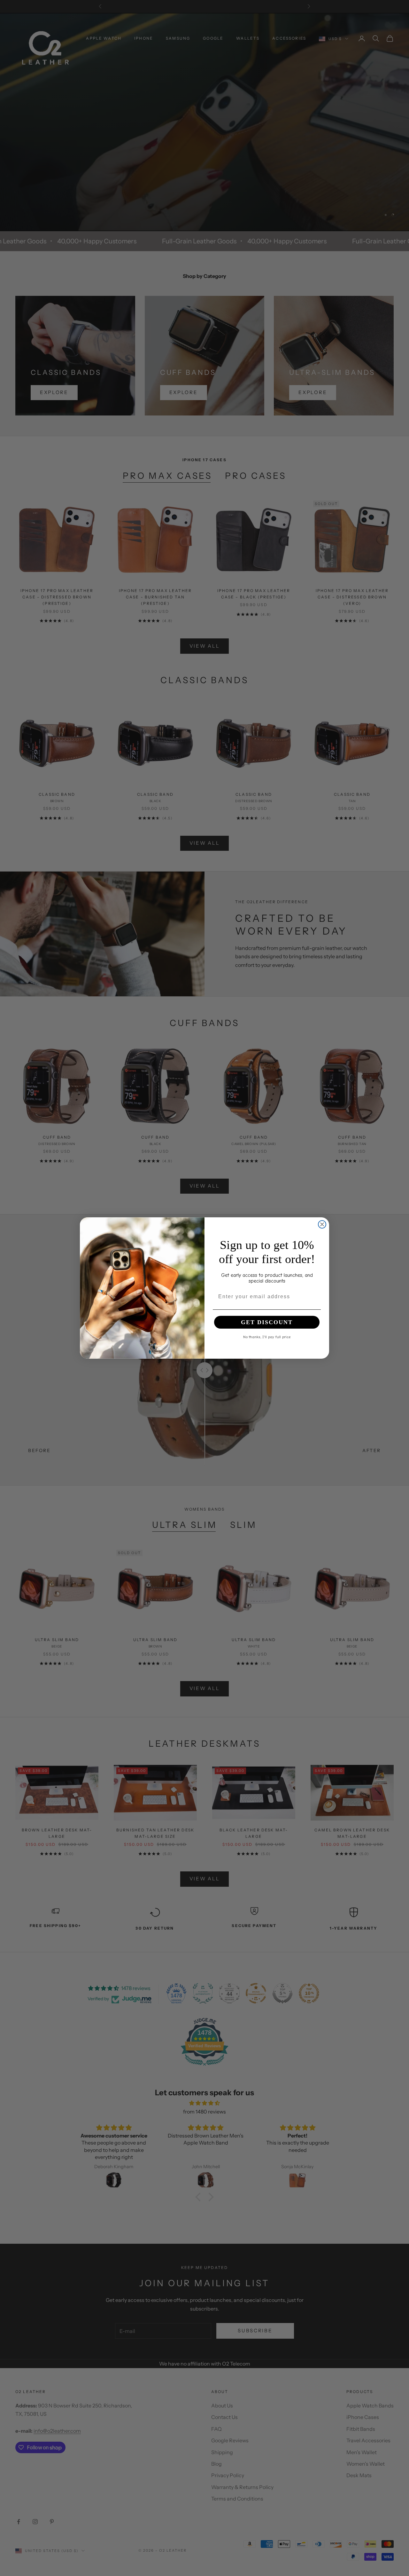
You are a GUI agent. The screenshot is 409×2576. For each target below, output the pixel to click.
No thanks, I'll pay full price (267, 1337)
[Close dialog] (322, 1224)
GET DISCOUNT (267, 1322)
